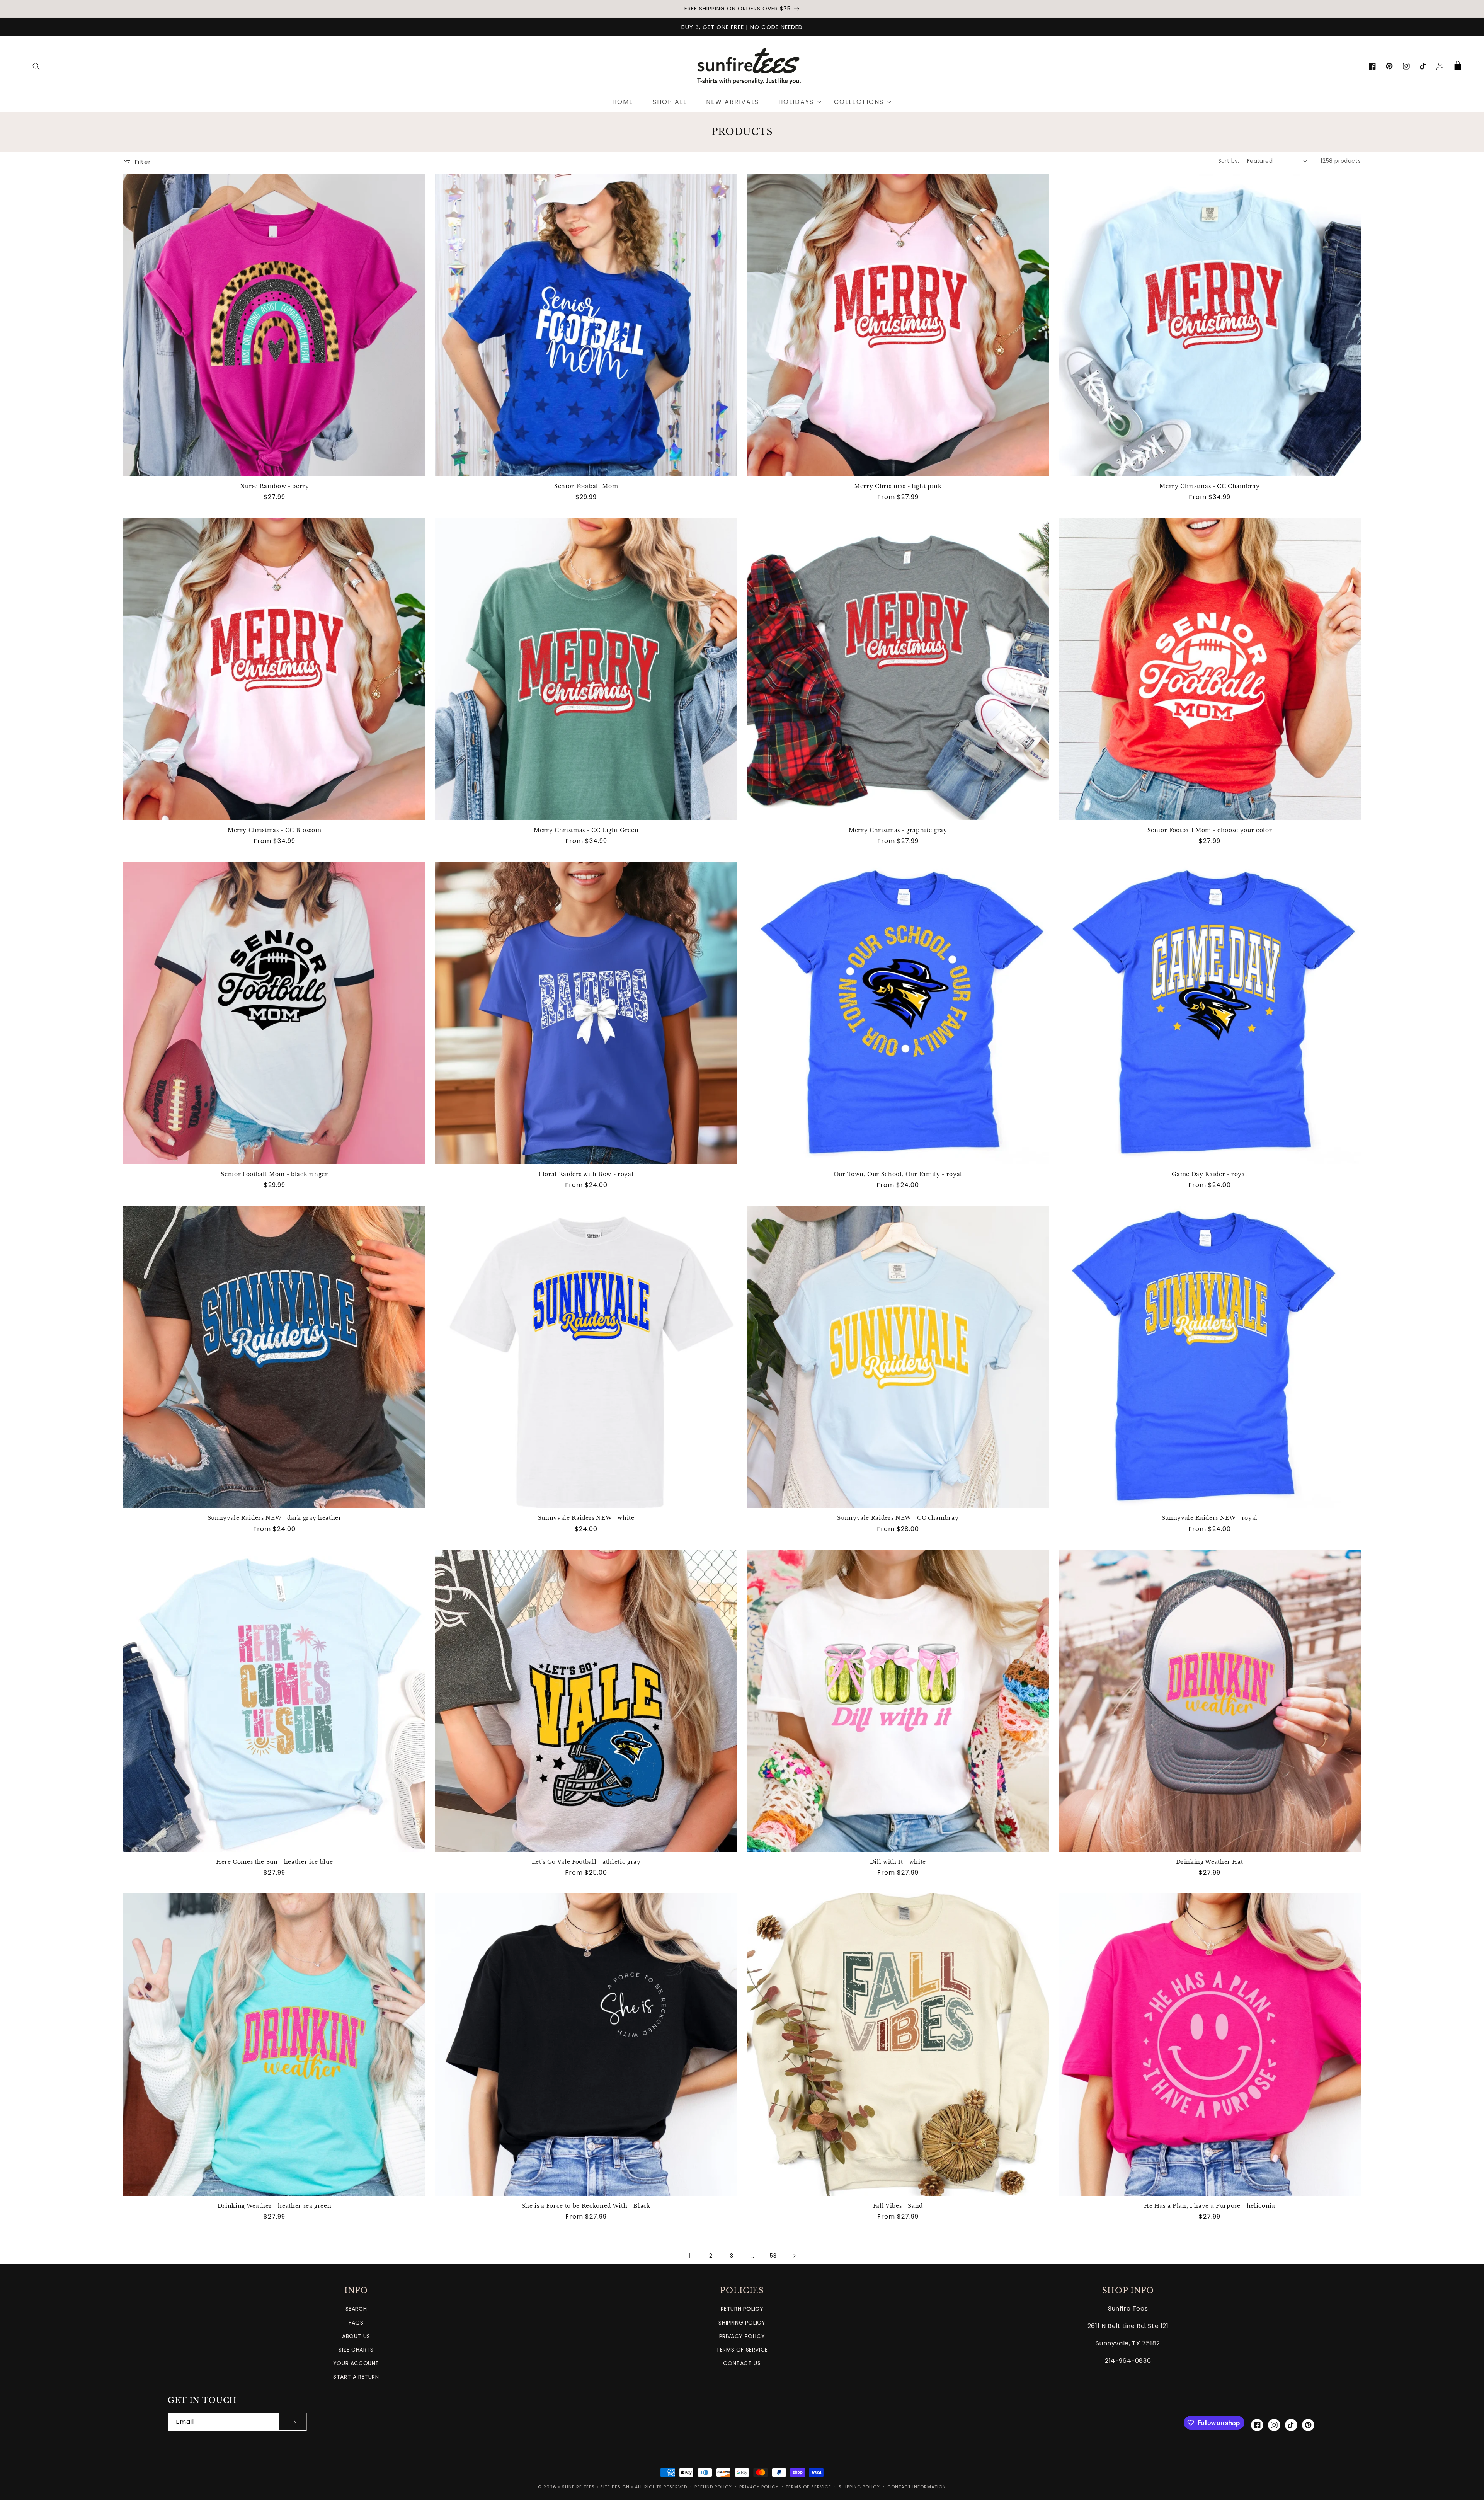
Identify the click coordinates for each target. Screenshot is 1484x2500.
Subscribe (742, 1279)
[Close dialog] (818, 1176)
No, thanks (742, 1304)
